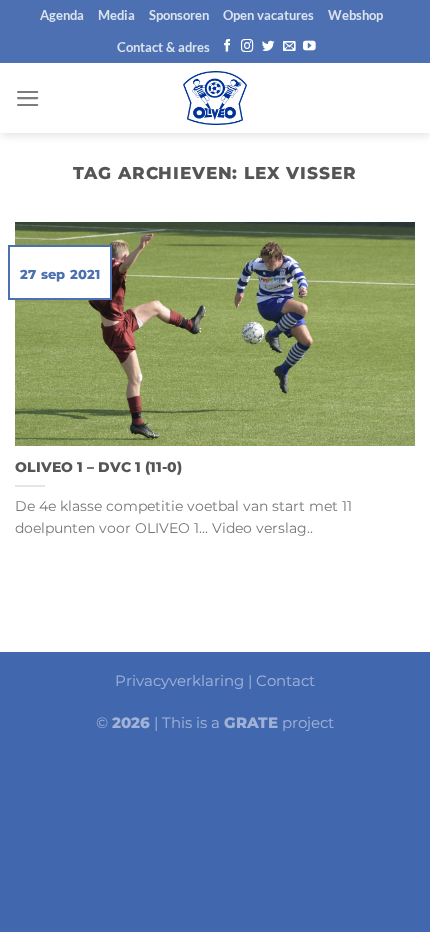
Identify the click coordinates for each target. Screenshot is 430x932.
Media (116, 15)
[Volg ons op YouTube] (309, 47)
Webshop (355, 15)
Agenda (62, 15)
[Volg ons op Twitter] (268, 47)
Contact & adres (163, 47)
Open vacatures (268, 15)
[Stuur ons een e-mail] (289, 47)
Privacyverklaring (179, 680)
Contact (285, 680)
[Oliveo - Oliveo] (215, 98)
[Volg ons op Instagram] (247, 47)
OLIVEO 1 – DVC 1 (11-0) (98, 467)
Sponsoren (179, 15)
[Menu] (28, 98)
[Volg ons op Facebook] (227, 47)
